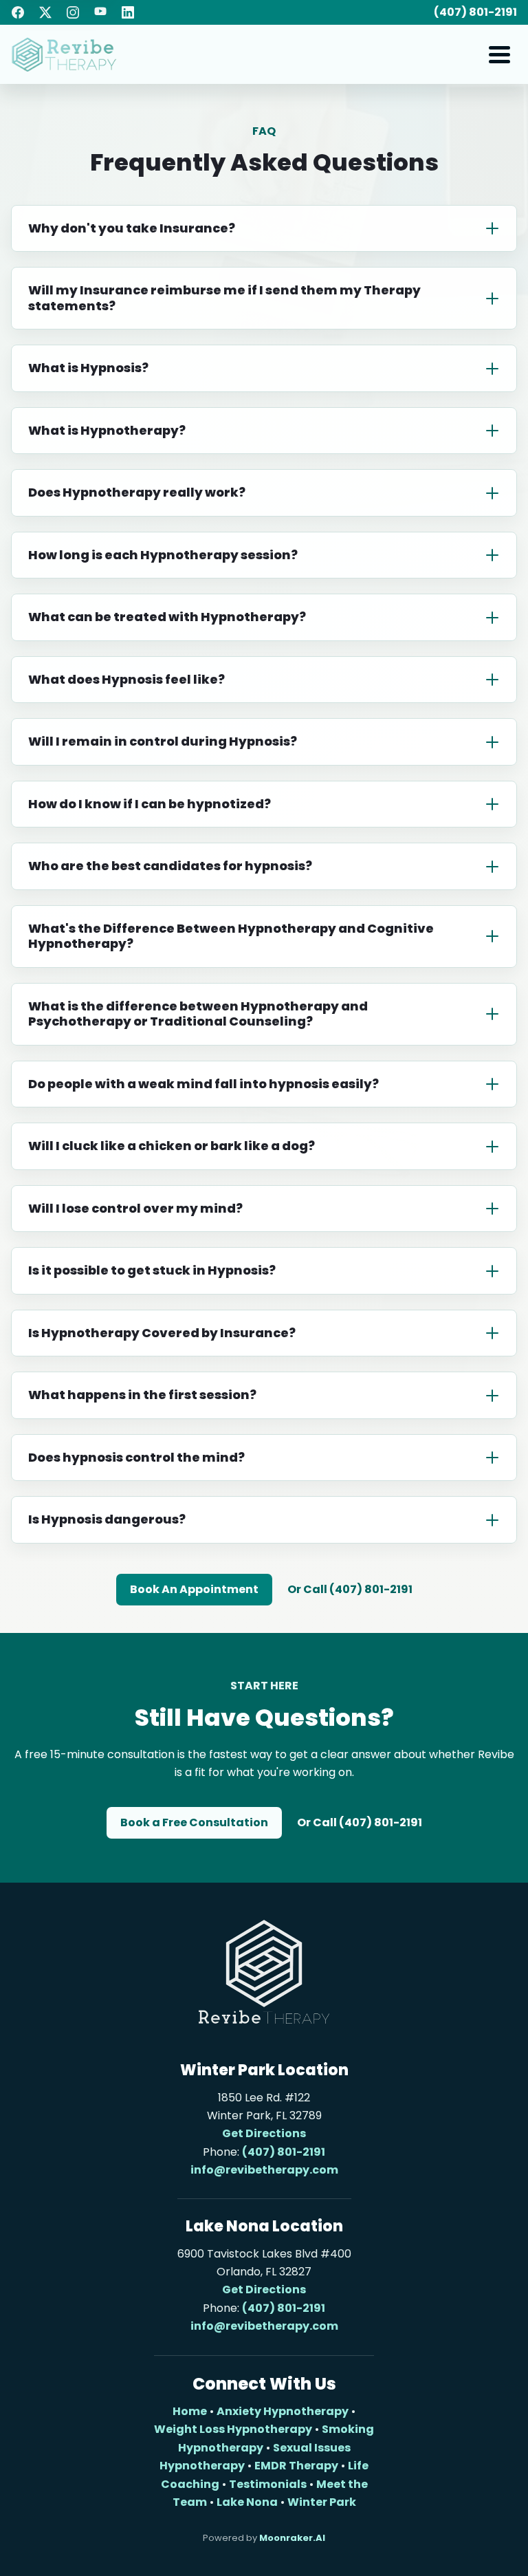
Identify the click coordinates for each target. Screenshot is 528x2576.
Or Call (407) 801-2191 (350, 1589)
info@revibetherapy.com (264, 2170)
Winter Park (322, 2502)
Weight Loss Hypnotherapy (233, 2429)
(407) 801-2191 (475, 12)
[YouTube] (100, 12)
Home (190, 2411)
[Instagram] (73, 12)
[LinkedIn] (128, 12)
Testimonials (268, 2484)
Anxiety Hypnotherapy (283, 2411)
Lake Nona (247, 2502)
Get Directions (264, 2133)
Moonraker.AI (292, 2538)
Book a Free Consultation (194, 1822)
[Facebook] (18, 12)
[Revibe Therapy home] (64, 55)
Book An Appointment (194, 1589)
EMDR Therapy (296, 2466)
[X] (45, 12)
